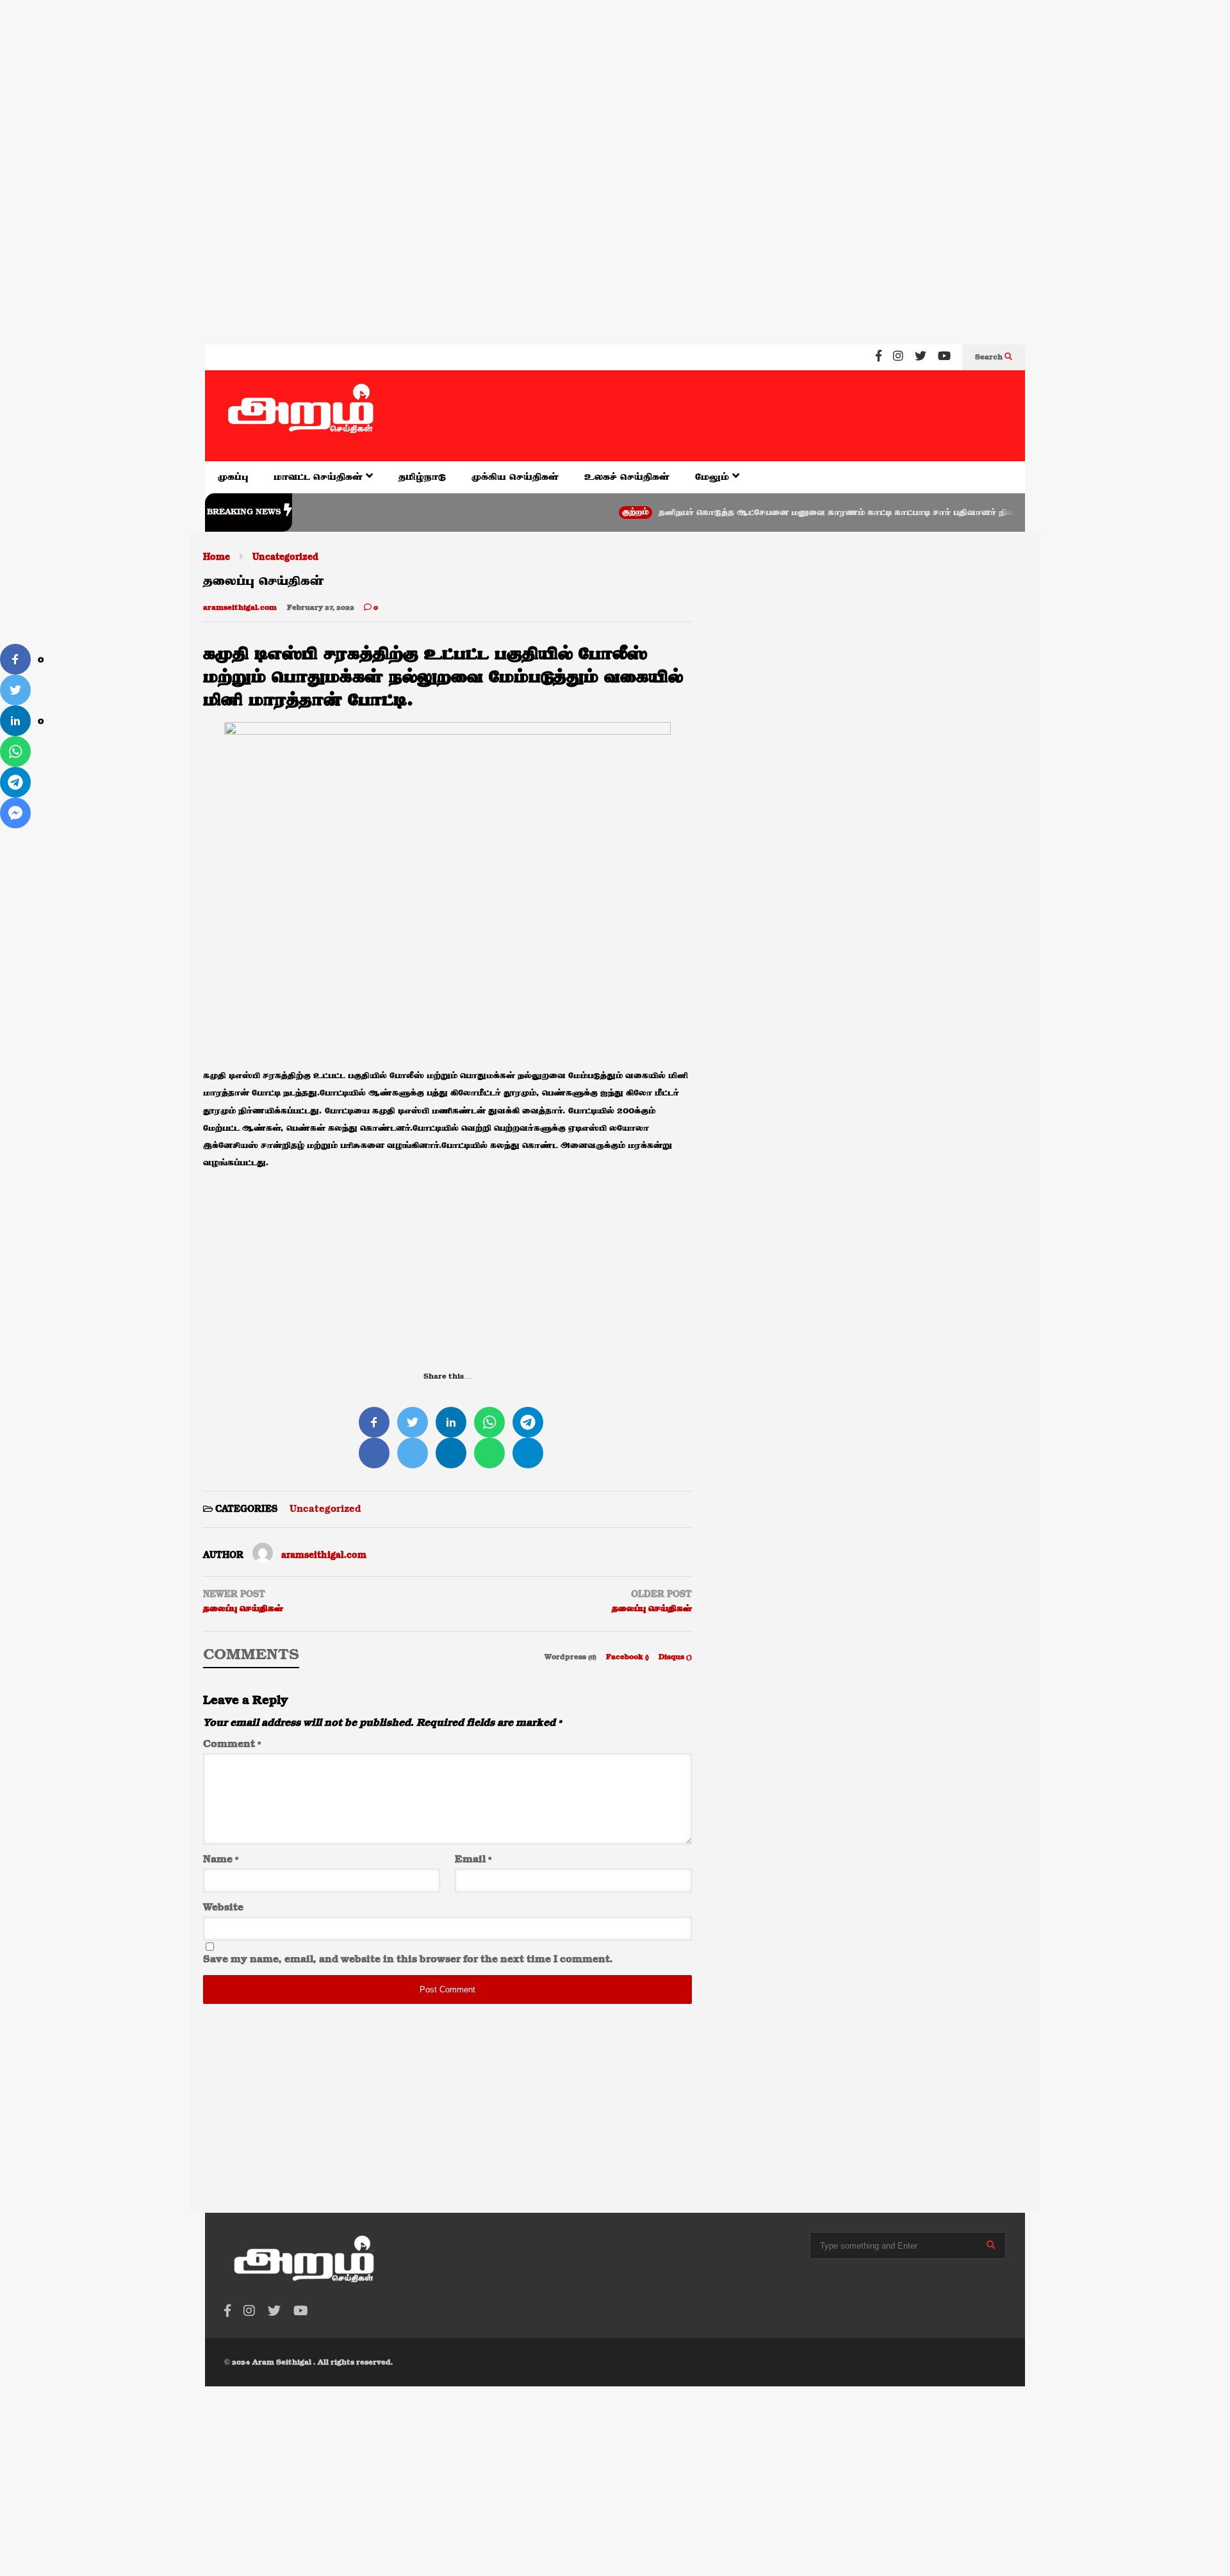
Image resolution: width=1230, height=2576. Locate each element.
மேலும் (714, 477)
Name (221, 1860)
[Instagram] (898, 357)
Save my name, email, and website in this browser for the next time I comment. (408, 1960)
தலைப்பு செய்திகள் (243, 1609)
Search (990, 357)
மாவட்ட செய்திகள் (320, 477)
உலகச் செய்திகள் (627, 477)
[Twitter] (921, 357)
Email (473, 1860)
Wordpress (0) (571, 1657)
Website (223, 1908)
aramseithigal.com (240, 608)
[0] (15, 659)
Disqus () (675, 1657)
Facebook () (628, 1657)
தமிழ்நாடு (422, 477)
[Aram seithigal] (301, 416)
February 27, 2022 (321, 608)
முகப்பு (233, 477)
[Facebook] (879, 357)
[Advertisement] (384, 83)
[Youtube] (944, 357)
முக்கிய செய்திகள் (515, 477)
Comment (232, 1744)
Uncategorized (325, 1509)
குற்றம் (586, 512)
